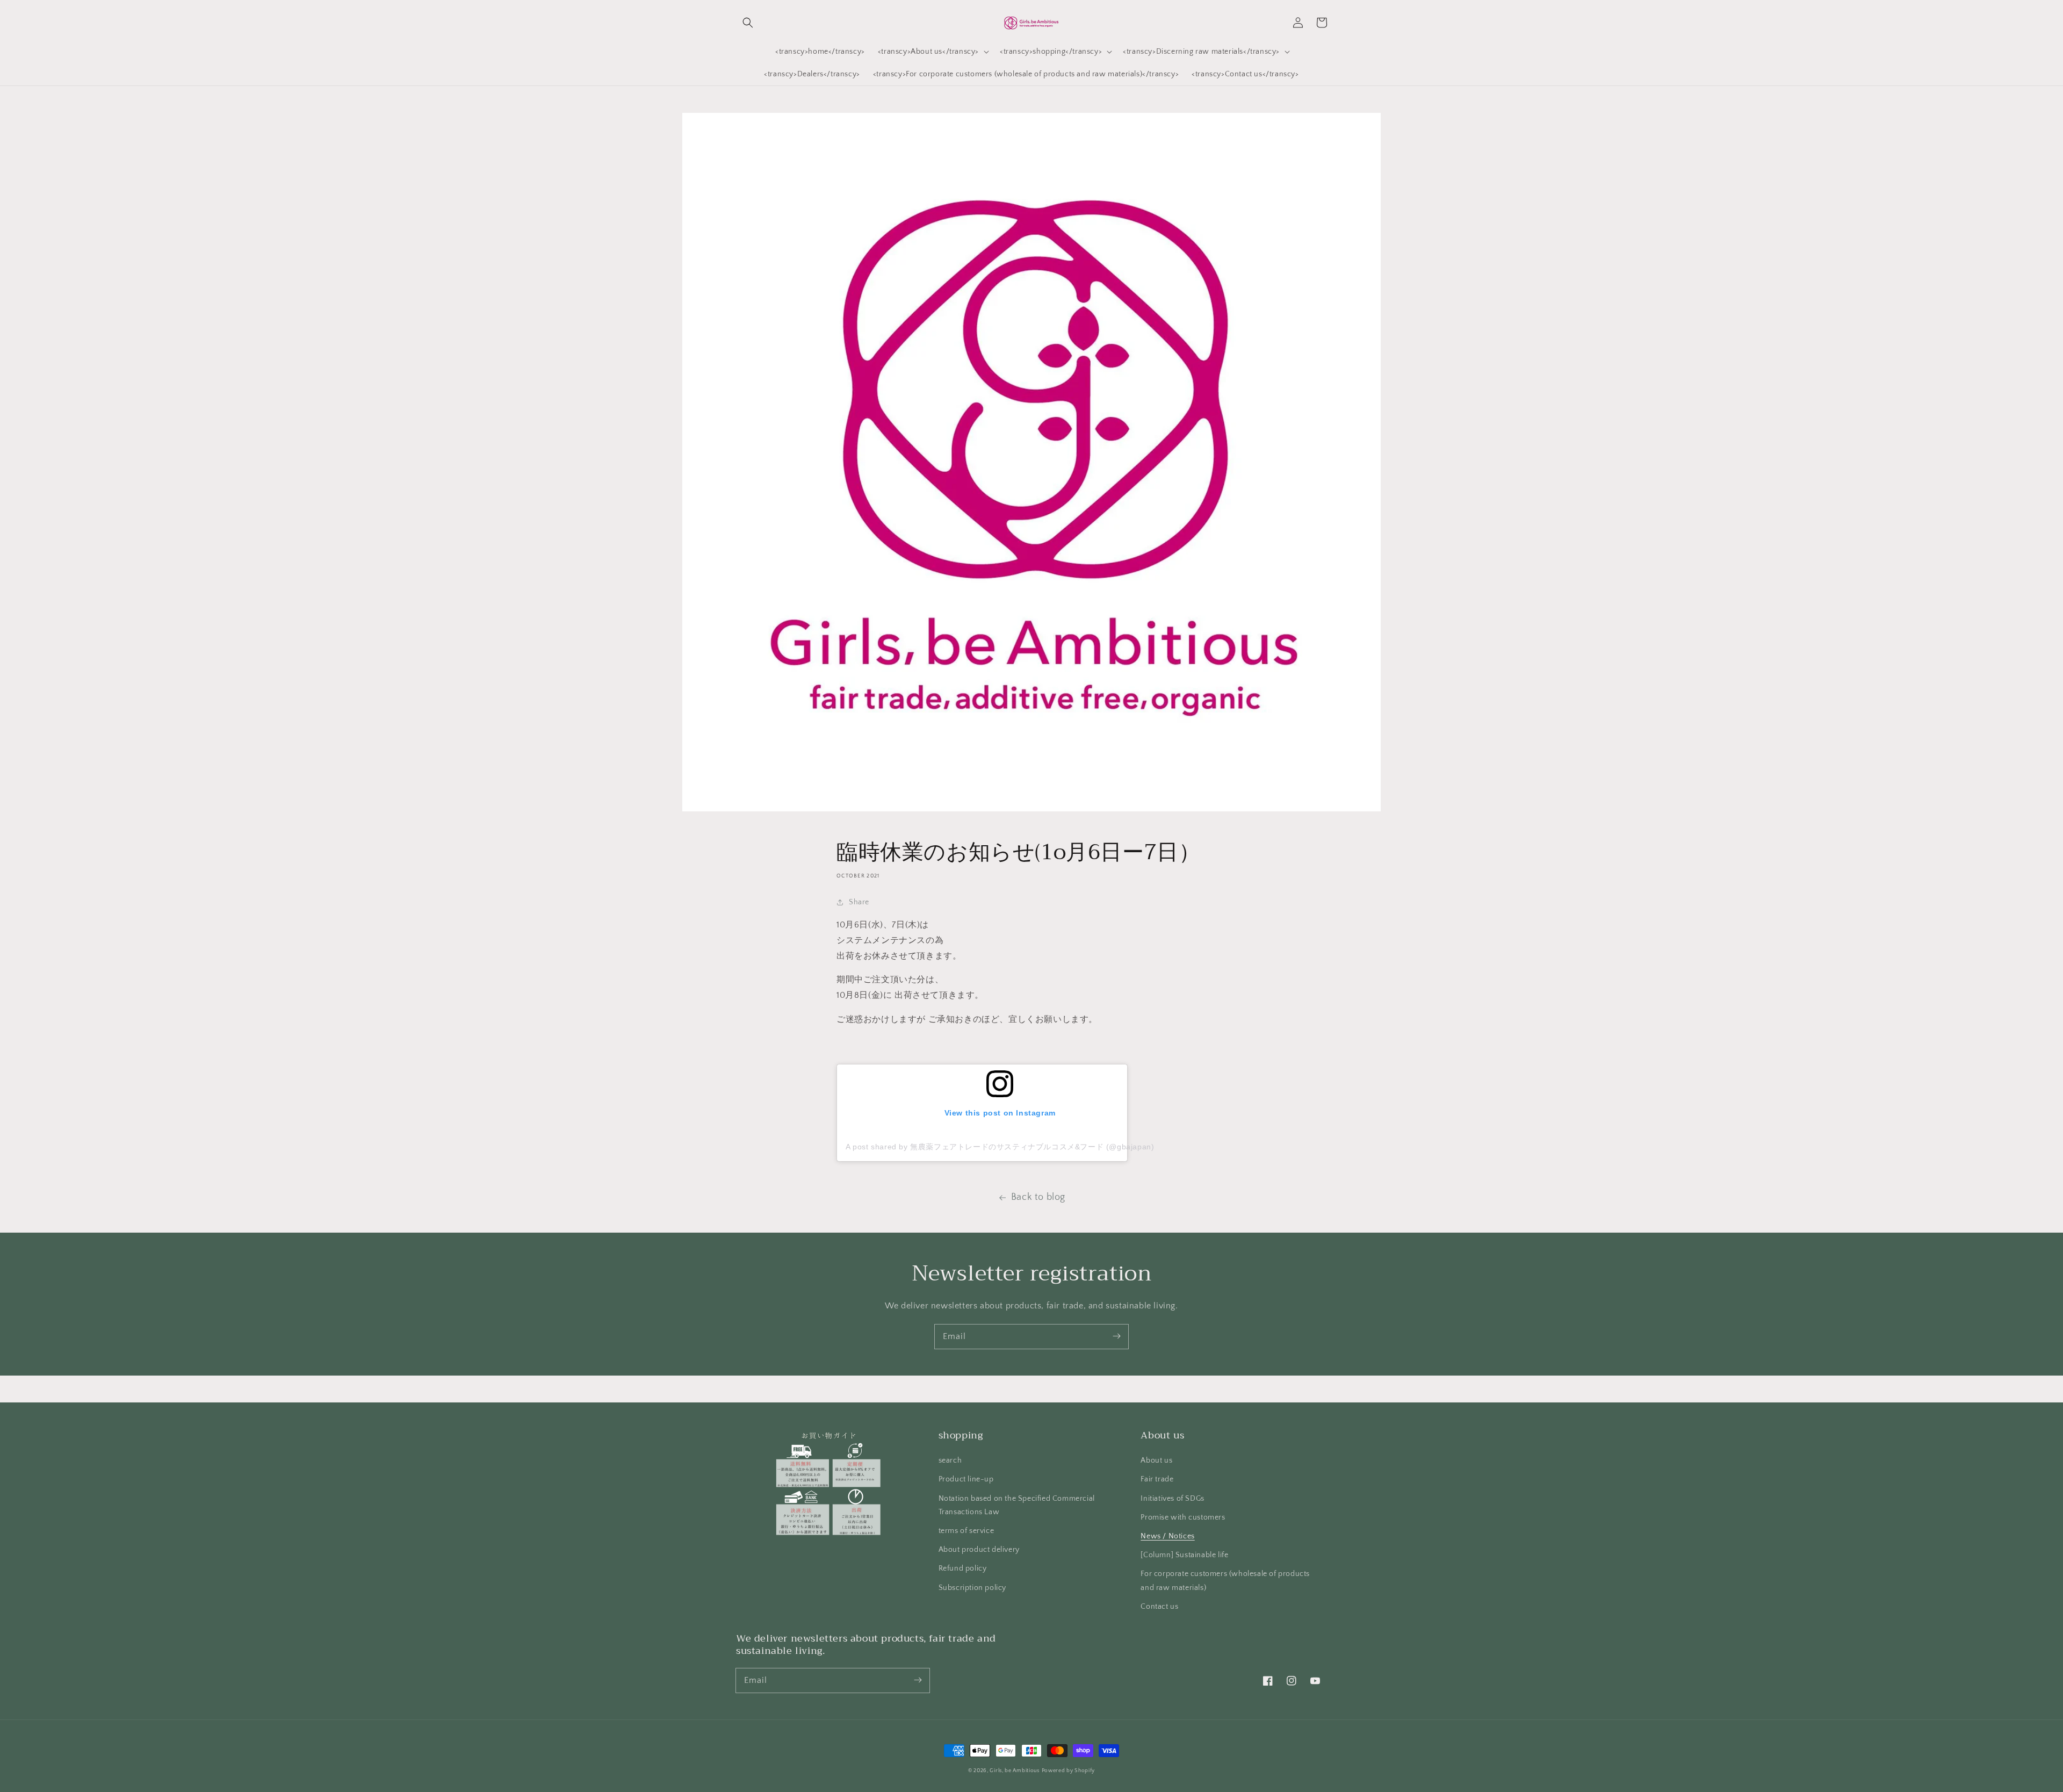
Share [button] (859, 902)
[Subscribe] (1116, 1336)
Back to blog (1038, 1197)
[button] (748, 23)
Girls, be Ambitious (1014, 1771)
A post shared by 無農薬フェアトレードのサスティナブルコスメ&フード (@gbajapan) (1000, 1147)
